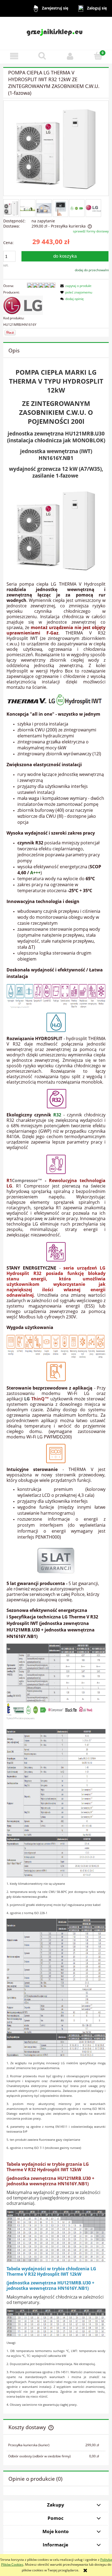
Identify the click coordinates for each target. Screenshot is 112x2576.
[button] (14, 56)
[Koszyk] (98, 56)
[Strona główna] (56, 33)
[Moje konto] (70, 56)
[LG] (23, 305)
